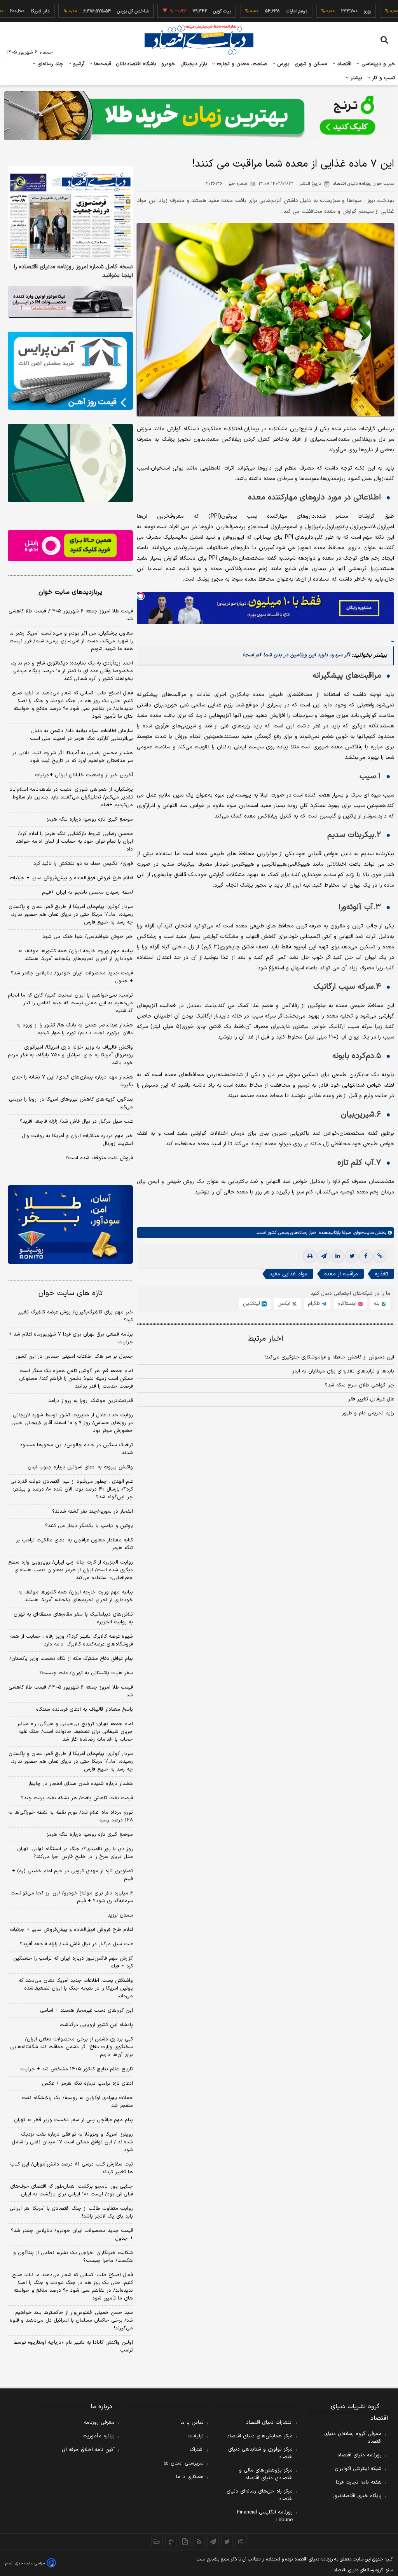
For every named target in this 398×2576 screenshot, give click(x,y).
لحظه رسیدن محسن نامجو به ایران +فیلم (87, 892)
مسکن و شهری (311, 64)
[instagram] (241, 2541)
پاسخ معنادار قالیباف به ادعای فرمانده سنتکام (84, 1710)
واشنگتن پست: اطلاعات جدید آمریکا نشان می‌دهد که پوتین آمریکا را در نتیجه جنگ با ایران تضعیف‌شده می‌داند (76, 1988)
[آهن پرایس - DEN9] (70, 371)
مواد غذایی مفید (288, 1274)
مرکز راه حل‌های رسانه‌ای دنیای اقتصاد (260, 2495)
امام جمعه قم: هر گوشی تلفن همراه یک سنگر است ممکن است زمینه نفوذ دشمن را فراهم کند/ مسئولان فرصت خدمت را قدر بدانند (76, 1379)
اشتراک (197, 2450)
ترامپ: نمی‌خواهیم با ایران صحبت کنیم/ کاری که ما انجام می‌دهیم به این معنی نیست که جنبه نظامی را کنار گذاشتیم (70, 1003)
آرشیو (78, 64)
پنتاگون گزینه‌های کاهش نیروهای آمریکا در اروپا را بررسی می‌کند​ (71, 1103)
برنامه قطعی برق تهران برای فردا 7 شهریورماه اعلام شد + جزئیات (71, 1338)
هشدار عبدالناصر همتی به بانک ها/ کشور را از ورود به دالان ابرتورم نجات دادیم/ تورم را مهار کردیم (75, 1029)
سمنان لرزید (120, 1915)
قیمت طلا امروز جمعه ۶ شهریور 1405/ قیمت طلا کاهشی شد (71, 1691)
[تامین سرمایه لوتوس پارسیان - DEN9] (70, 463)
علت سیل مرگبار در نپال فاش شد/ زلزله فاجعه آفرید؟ (76, 1122)
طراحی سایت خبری (30, 2563)
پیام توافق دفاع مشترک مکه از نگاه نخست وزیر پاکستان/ (71, 1659)
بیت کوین (183, 11)
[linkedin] (338, 1256)
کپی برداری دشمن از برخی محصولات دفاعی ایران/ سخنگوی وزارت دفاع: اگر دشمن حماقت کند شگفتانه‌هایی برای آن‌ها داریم (72, 2047)
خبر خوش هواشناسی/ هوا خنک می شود (88, 937)
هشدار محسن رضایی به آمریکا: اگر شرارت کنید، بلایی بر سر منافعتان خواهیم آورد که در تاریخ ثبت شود (73, 757)
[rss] (199, 2541)
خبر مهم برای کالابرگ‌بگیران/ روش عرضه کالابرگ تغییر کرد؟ (75, 1316)
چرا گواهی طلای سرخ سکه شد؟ (360, 1385)
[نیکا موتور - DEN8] (70, 302)
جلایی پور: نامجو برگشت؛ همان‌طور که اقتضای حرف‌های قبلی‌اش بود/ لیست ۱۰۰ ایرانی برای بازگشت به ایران (72, 2190)
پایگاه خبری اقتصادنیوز (357, 2496)
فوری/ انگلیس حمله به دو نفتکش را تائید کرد (83, 864)
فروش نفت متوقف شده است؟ (99, 1158)
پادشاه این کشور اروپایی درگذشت (96, 2025)
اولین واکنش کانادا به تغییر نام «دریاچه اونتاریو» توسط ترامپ (73, 2346)
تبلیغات (196, 2436)
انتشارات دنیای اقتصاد (269, 2423)
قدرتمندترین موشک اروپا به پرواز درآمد (91, 1401)
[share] (185, 2541)
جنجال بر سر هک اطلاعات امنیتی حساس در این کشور (74, 1357)
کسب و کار (383, 78)
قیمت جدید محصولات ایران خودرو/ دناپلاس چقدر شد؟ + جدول (72, 977)
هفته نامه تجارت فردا (359, 2482)
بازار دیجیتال (194, 64)
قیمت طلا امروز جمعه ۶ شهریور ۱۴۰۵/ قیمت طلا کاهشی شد (71, 615)
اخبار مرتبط (266, 1339)
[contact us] (171, 2541)
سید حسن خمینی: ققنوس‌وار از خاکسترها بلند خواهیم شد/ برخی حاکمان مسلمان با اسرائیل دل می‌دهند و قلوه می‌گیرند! (71, 2320)
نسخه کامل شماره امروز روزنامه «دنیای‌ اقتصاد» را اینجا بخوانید (73, 271)
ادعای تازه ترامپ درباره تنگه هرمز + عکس (87, 2084)
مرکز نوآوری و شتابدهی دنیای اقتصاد (260, 2453)
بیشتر (355, 78)
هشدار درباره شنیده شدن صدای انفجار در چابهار (80, 1784)
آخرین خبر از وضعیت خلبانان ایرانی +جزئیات (84, 775)
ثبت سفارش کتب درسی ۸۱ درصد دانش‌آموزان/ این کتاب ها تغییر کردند (72, 2168)
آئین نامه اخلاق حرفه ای (88, 2450)
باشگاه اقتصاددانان (136, 64)
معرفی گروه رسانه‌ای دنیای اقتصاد (353, 2438)
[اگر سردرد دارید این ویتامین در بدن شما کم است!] (393, 637)
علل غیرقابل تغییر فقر (371, 1399)
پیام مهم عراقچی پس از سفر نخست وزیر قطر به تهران (73, 2120)
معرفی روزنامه (99, 2423)
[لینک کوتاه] (380, 1256)
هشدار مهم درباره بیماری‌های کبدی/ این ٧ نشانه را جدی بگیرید (72, 1081)
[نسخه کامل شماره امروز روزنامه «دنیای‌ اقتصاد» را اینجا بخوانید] (70, 213)
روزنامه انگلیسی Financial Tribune (265, 2516)
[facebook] (366, 1256)
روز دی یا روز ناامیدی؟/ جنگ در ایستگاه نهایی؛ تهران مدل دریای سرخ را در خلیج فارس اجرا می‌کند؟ (75, 1853)
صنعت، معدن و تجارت (241, 64)
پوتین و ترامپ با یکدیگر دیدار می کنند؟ (89, 1526)
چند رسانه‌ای (49, 64)
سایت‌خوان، (362, 1233)
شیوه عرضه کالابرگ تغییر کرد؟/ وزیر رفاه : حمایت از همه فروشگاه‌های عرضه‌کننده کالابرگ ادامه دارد (72, 1640)
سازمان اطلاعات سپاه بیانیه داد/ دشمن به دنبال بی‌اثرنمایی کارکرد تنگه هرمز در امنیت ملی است (81, 735)
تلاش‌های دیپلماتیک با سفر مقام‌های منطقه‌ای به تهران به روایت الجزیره (73, 1618)
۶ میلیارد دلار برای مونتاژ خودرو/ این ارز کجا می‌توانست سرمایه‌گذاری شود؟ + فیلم (72, 1897)
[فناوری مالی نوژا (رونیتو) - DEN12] (70, 1224)
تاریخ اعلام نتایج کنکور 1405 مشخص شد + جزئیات (77, 2069)
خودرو (168, 64)
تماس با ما (192, 2423)
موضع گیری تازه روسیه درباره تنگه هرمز (90, 819)
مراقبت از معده (341, 1274)
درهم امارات (257, 11)
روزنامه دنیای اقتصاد (360, 2455)
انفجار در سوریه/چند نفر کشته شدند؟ (93, 1512)
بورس (283, 64)
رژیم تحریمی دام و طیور (368, 1413)
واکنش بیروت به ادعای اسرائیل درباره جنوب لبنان (80, 1467)
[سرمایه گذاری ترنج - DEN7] (199, 116)
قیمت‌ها (102, 64)
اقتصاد (344, 64)
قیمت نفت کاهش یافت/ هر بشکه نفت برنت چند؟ (77, 1798)
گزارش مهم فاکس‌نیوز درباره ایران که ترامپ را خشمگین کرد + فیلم (73, 1962)
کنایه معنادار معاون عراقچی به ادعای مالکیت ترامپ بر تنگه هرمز (74, 1544)
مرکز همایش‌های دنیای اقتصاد (260, 2436)
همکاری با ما (190, 2477)
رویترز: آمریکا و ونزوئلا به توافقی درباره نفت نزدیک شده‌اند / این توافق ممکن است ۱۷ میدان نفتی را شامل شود (72, 2142)
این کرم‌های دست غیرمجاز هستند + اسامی (86, 2011)
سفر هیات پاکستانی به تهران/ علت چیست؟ (86, 1673)
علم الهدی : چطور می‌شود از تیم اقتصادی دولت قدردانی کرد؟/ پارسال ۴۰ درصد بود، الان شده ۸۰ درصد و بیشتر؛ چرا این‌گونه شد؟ (72, 1489)
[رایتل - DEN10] (70, 546)
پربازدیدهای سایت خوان (70, 592)
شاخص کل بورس (94, 11)
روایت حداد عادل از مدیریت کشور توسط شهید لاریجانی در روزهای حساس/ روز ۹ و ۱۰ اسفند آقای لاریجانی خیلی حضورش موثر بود (72, 1423)
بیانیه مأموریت (99, 2436)
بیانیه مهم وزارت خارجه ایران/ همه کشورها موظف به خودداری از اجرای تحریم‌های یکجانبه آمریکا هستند (76, 955)
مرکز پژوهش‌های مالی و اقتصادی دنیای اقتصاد (266, 2474)
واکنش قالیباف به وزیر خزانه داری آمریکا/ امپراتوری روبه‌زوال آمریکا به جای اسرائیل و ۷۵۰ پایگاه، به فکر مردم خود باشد (70, 1055)
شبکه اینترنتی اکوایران (358, 2469)
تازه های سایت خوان (71, 1293)
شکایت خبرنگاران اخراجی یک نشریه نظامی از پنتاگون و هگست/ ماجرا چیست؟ (73, 2257)
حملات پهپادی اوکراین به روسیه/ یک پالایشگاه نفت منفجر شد (77, 2102)
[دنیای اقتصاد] (199, 40)
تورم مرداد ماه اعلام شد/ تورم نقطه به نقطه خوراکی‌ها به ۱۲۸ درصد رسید (71, 1816)
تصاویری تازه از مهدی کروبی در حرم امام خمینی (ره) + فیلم (72, 1875)
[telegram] (324, 1256)
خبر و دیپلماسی (378, 64)
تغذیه (381, 1274)
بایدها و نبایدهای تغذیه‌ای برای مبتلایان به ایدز (343, 1371)
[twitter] (352, 1256)
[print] (310, 1256)
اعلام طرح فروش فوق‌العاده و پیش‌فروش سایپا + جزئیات (71, 878)
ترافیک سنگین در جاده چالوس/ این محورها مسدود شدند (76, 1449)
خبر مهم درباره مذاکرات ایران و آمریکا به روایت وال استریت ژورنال (77, 1140)
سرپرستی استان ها (184, 2463)
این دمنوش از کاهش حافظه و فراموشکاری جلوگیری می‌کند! (329, 1357)
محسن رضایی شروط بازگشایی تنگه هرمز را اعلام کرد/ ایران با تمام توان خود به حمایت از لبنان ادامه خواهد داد (74, 842)
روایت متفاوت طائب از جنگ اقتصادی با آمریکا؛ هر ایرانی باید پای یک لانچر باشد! (71, 2212)
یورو (328, 11)
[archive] (157, 2541)
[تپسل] (141, 596)
